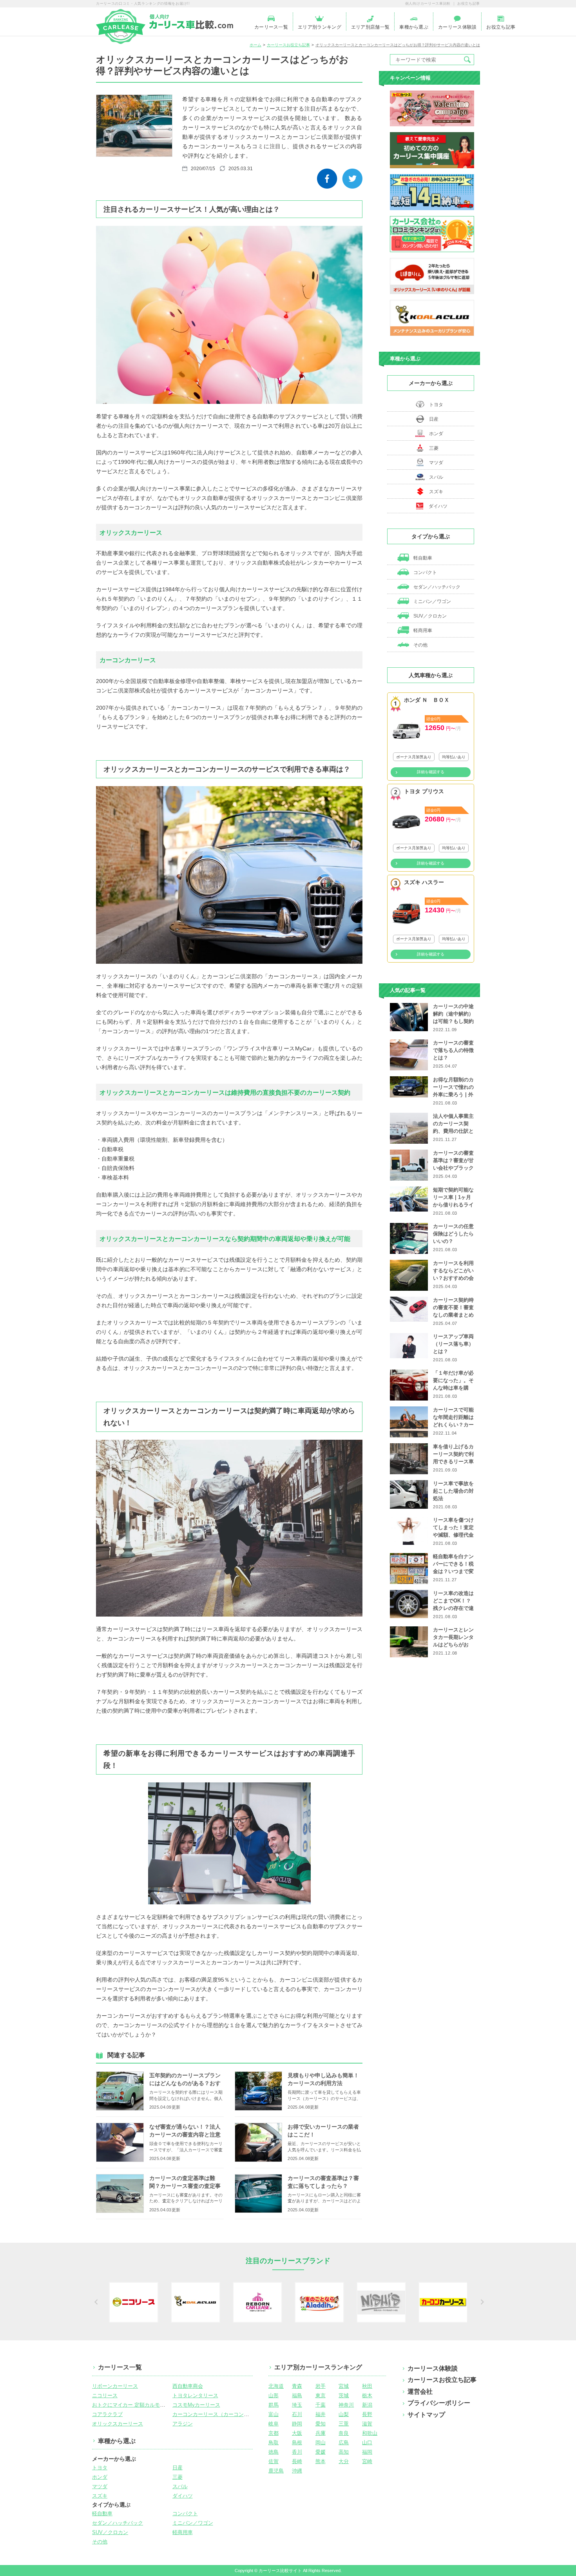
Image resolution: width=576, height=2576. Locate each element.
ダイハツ (438, 506)
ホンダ (436, 434)
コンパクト (425, 572)
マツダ (436, 463)
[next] (481, 2302)
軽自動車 (422, 558)
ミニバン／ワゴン (432, 601)
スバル (436, 477)
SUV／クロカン (429, 616)
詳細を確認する (431, 772)
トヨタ (436, 405)
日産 (434, 419)
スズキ (436, 492)
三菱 (434, 448)
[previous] (95, 2302)
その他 (420, 645)
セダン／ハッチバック (436, 587)
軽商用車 (422, 630)
